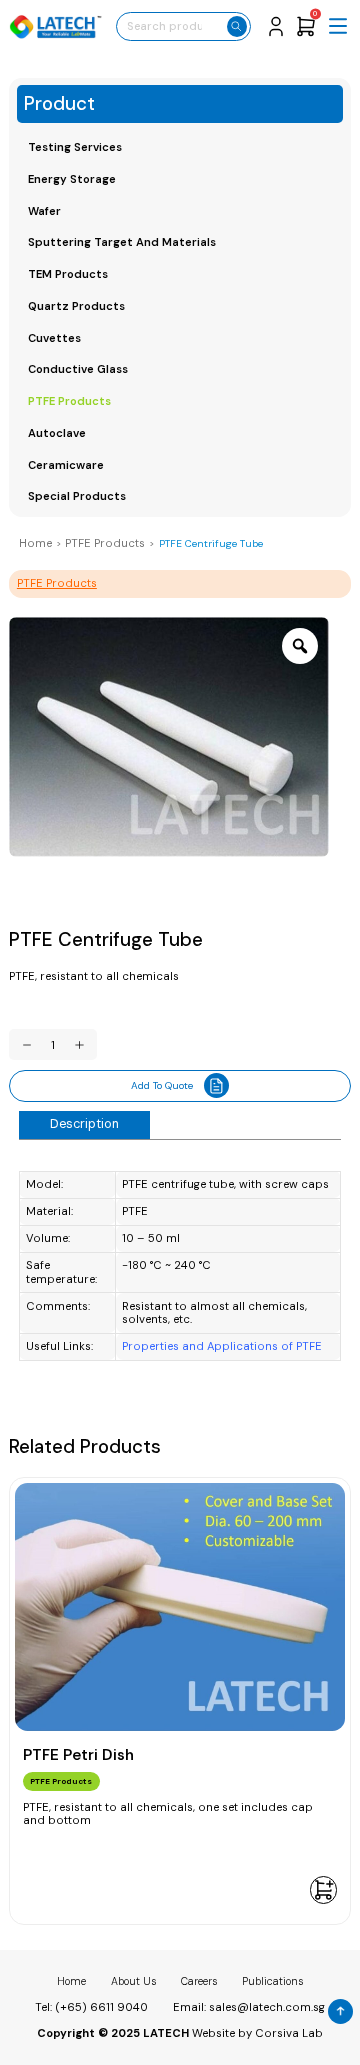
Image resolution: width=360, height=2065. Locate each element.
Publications (272, 1981)
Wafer (44, 211)
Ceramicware (66, 465)
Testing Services (75, 147)
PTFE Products (69, 401)
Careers (199, 1981)
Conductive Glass (78, 369)
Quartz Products (76, 306)
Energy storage (72, 179)
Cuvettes (54, 338)
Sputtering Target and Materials (122, 242)
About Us (133, 1981)
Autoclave (57, 433)
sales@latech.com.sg (267, 2007)
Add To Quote (162, 1085)
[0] (306, 25)
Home (35, 543)
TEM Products (68, 274)
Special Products (77, 496)
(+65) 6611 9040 (101, 2007)
